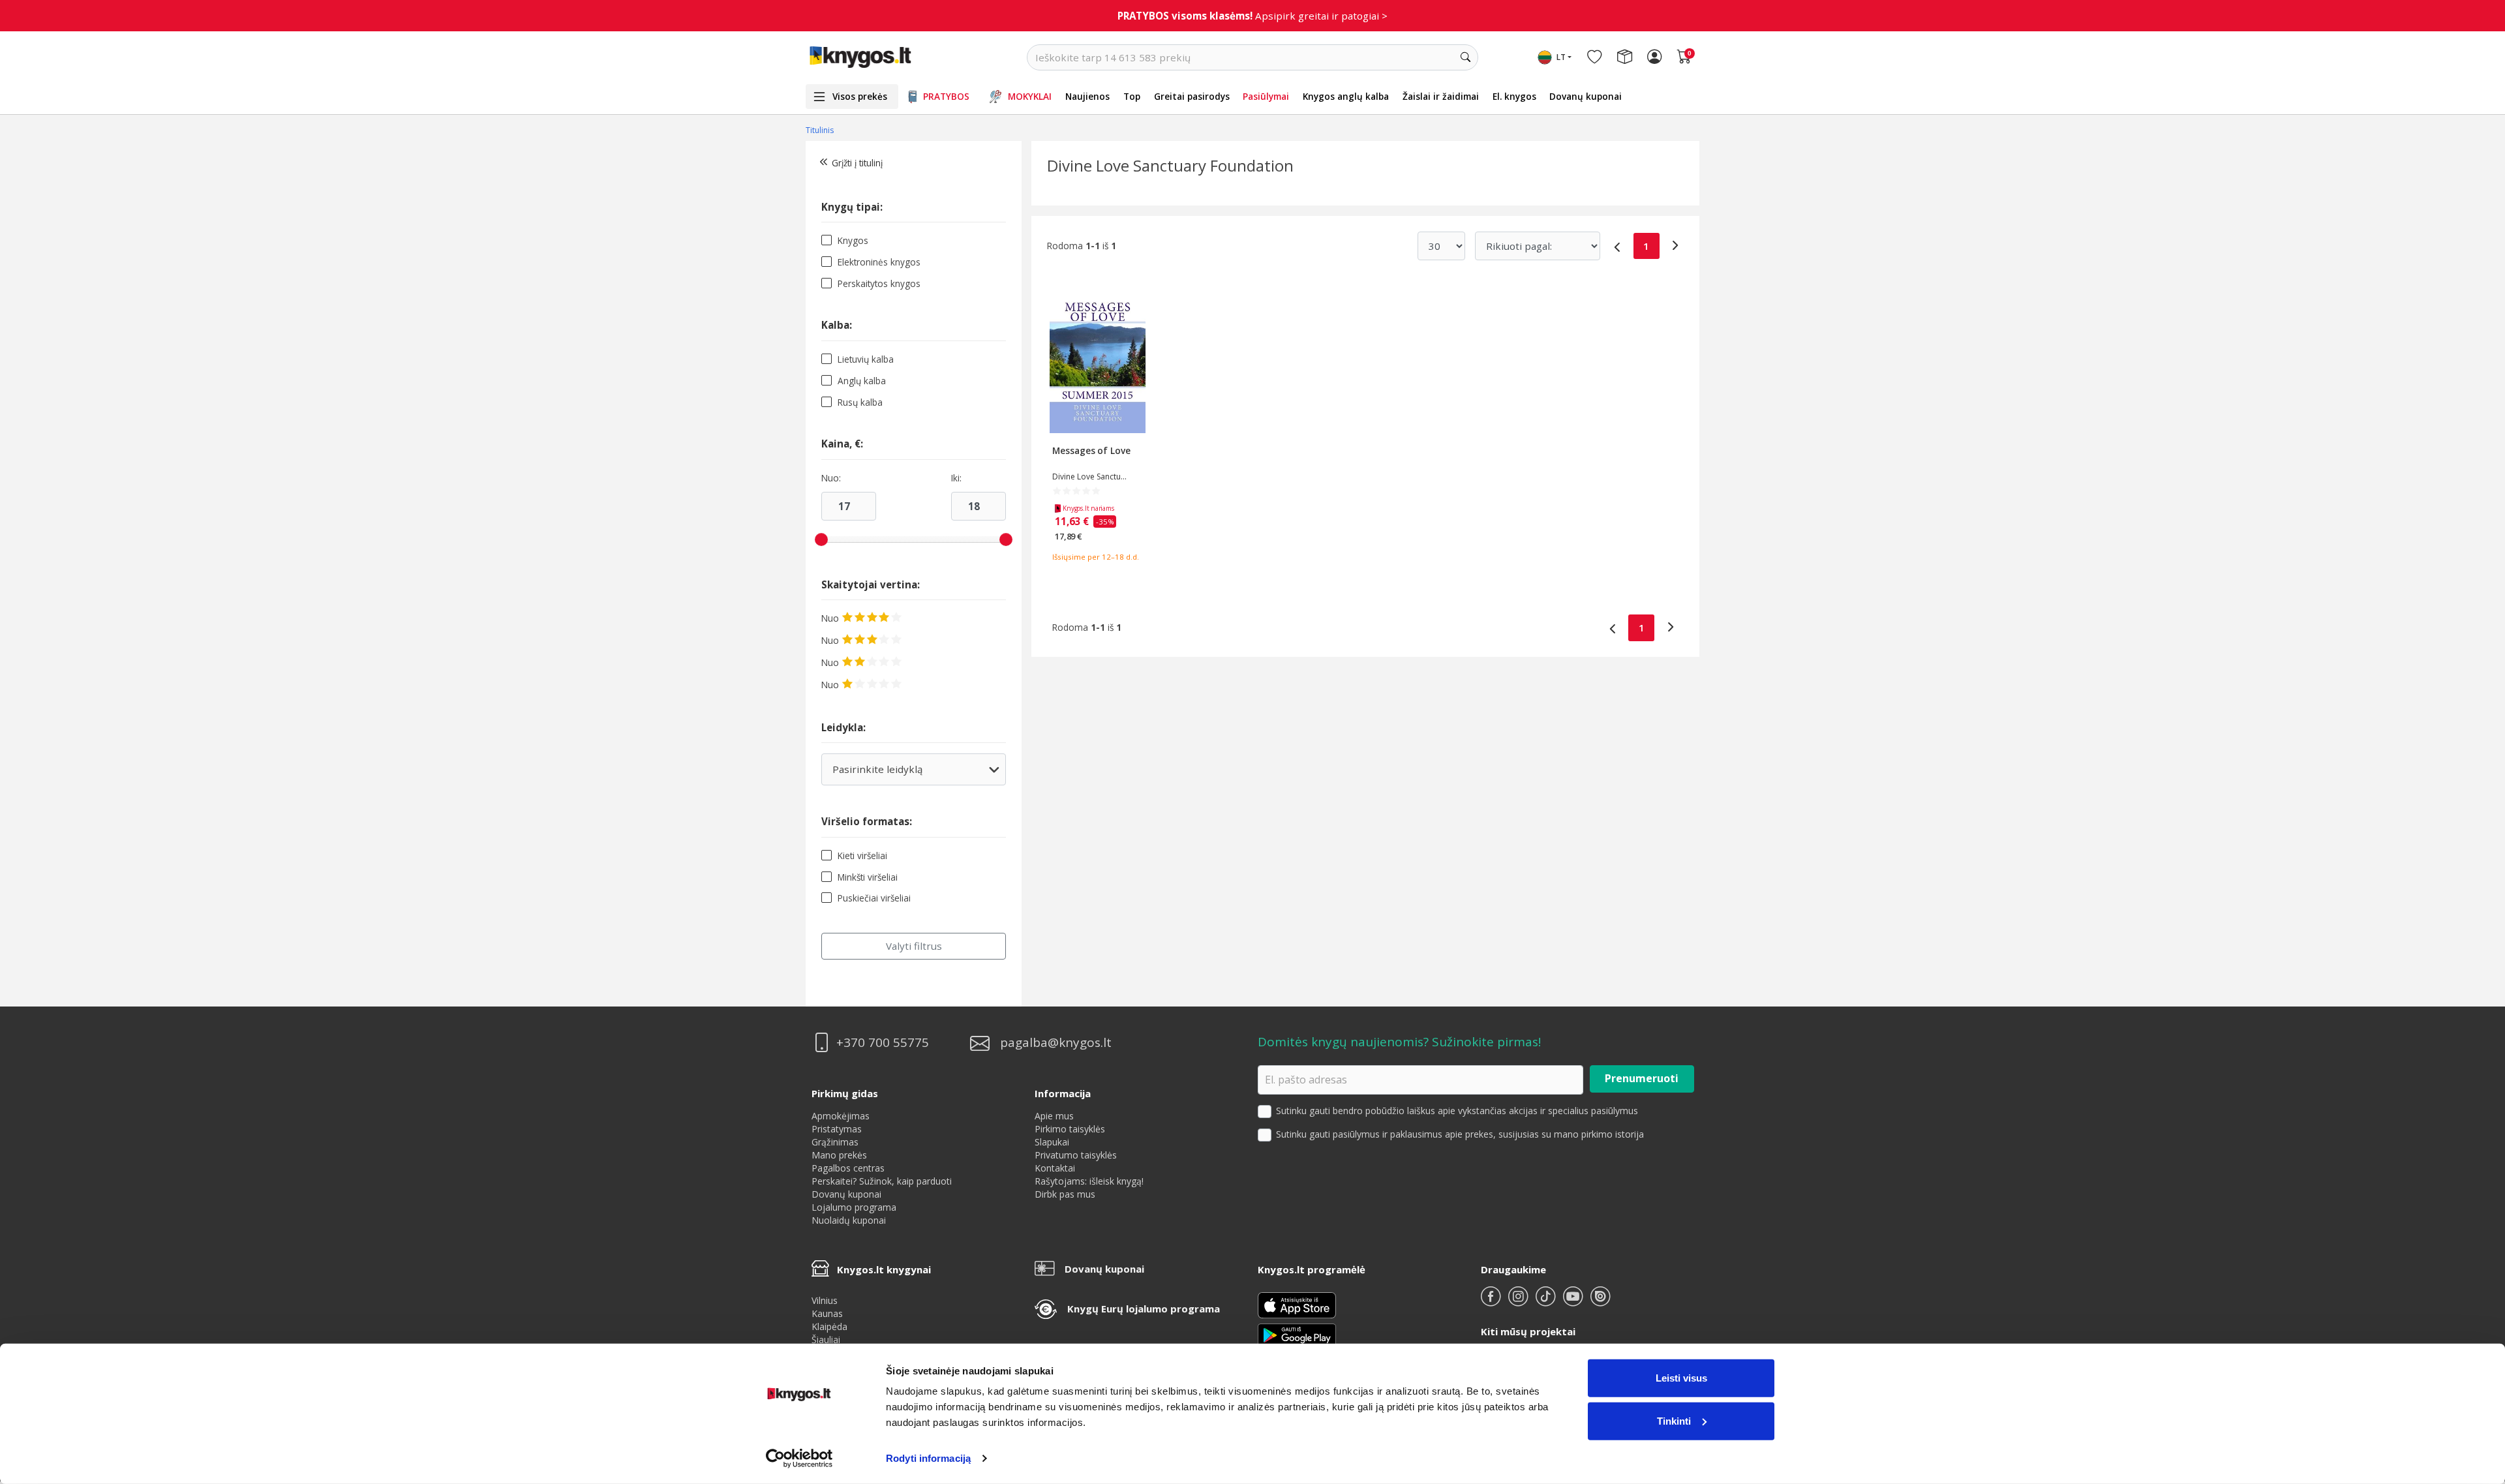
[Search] (1465, 57)
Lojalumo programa (854, 1207)
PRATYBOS (946, 96)
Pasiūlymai (1266, 96)
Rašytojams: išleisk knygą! (1089, 1181)
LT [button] (1561, 57)
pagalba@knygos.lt (1056, 1043)
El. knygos (1514, 96)
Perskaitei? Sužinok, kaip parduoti (882, 1181)
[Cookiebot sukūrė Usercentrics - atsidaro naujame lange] (799, 1459)
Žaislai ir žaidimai (1441, 96)
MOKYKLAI (1030, 96)
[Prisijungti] (1654, 57)
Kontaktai (1055, 1168)
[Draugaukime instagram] (1519, 1302)
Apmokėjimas (841, 1116)
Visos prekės (860, 96)
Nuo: (831, 478)
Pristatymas (837, 1129)
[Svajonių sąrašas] (1594, 57)
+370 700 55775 (883, 1043)
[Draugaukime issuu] (1600, 1302)
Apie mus (1054, 1116)
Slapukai (1052, 1142)
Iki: (956, 478)
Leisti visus (1681, 1378)
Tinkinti (1674, 1420)
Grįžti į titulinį (857, 163)
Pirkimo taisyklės (1070, 1129)
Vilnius (825, 1300)
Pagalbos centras (848, 1168)
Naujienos (1087, 96)
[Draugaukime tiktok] (1547, 1302)
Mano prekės (839, 1155)
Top (1132, 96)
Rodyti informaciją (928, 1458)
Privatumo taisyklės (1076, 1155)
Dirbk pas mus (1065, 1194)
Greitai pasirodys (1192, 96)
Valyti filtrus (914, 946)
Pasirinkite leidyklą (913, 774)
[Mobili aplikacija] (1297, 1334)
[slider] (821, 539)
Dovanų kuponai (1586, 96)
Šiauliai (826, 1340)
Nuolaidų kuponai (849, 1220)
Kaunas (827, 1313)
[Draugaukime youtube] (1574, 1302)
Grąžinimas (835, 1142)
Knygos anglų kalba (1346, 96)
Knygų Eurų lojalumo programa (1144, 1309)
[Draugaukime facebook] (1492, 1302)
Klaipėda (829, 1326)
